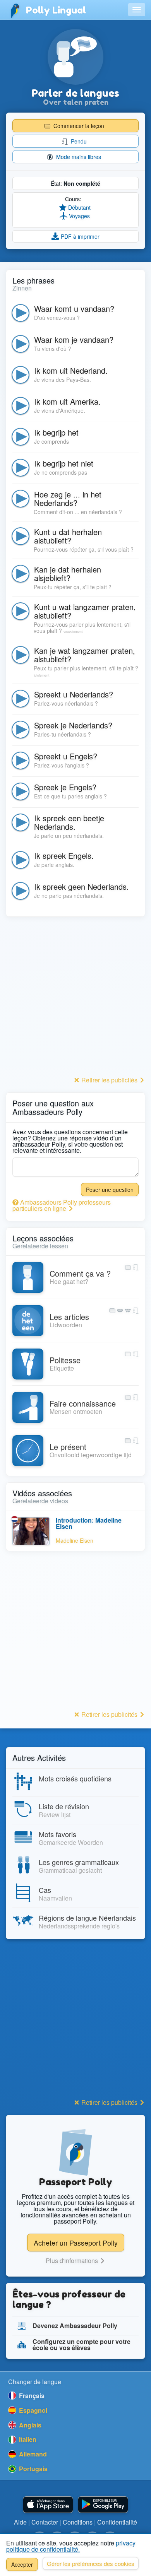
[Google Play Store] (103, 2505)
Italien (27, 2439)
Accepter (22, 2564)
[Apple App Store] (48, 2505)
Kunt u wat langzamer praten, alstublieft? (85, 611)
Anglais (29, 2425)
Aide (20, 2522)
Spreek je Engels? (65, 787)
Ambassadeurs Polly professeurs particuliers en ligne (62, 1205)
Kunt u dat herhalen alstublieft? (68, 536)
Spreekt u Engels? (66, 756)
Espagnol (32, 2410)
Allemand (32, 2454)
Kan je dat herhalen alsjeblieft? (68, 573)
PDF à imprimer (79, 236)
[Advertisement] (75, 998)
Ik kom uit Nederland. (71, 370)
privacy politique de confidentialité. (71, 2546)
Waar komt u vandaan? (74, 309)
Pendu (78, 141)
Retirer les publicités (109, 1080)
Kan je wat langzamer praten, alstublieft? (85, 655)
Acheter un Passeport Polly (76, 2243)
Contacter (45, 2522)
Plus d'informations (73, 2261)
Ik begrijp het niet (64, 463)
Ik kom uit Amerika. (67, 401)
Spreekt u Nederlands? (74, 694)
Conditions (78, 2522)
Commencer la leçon (78, 126)
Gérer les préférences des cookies (91, 2563)
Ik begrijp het (56, 432)
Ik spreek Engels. (64, 856)
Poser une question (110, 1190)
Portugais (33, 2469)
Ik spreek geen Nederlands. (82, 886)
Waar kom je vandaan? (74, 339)
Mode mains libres (78, 157)
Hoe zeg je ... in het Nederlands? (68, 498)
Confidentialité (117, 2522)
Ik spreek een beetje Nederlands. (69, 822)
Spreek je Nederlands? (73, 725)
